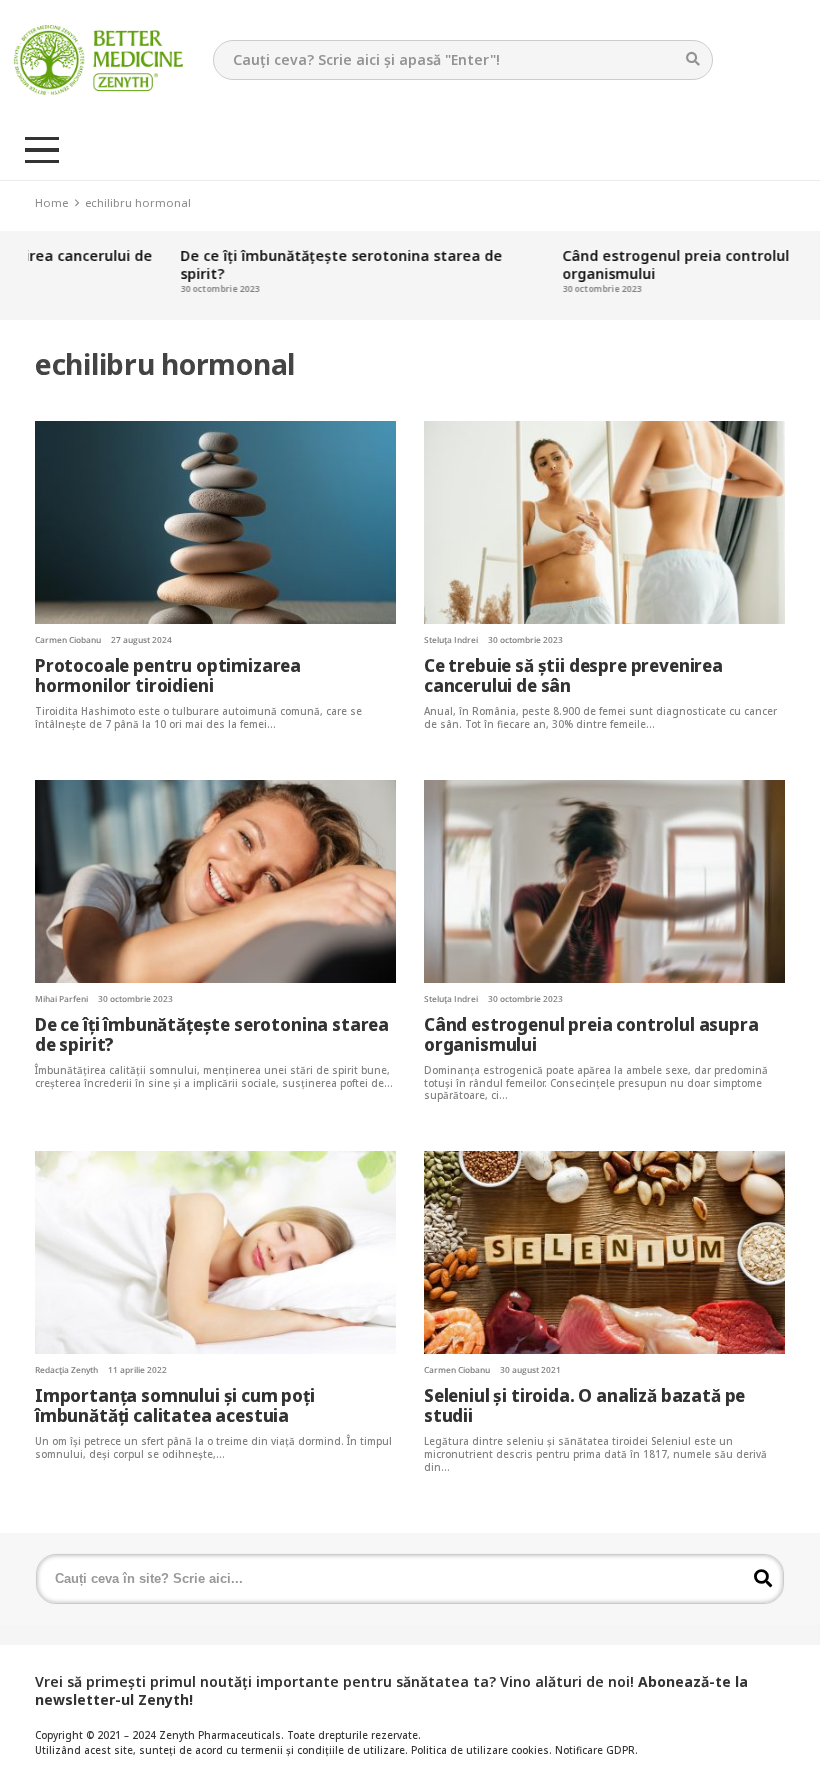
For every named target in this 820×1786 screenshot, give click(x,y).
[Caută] (692, 59)
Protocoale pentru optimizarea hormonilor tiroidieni (168, 675)
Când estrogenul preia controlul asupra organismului (662, 264)
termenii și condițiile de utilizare (323, 1750)
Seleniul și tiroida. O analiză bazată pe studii (584, 1405)
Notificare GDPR (595, 1750)
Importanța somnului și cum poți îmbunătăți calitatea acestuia (175, 1405)
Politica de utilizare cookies (480, 1750)
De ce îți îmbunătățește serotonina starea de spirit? (301, 264)
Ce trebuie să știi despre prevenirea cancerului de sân (573, 675)
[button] (42, 150)
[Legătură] (98, 60)
